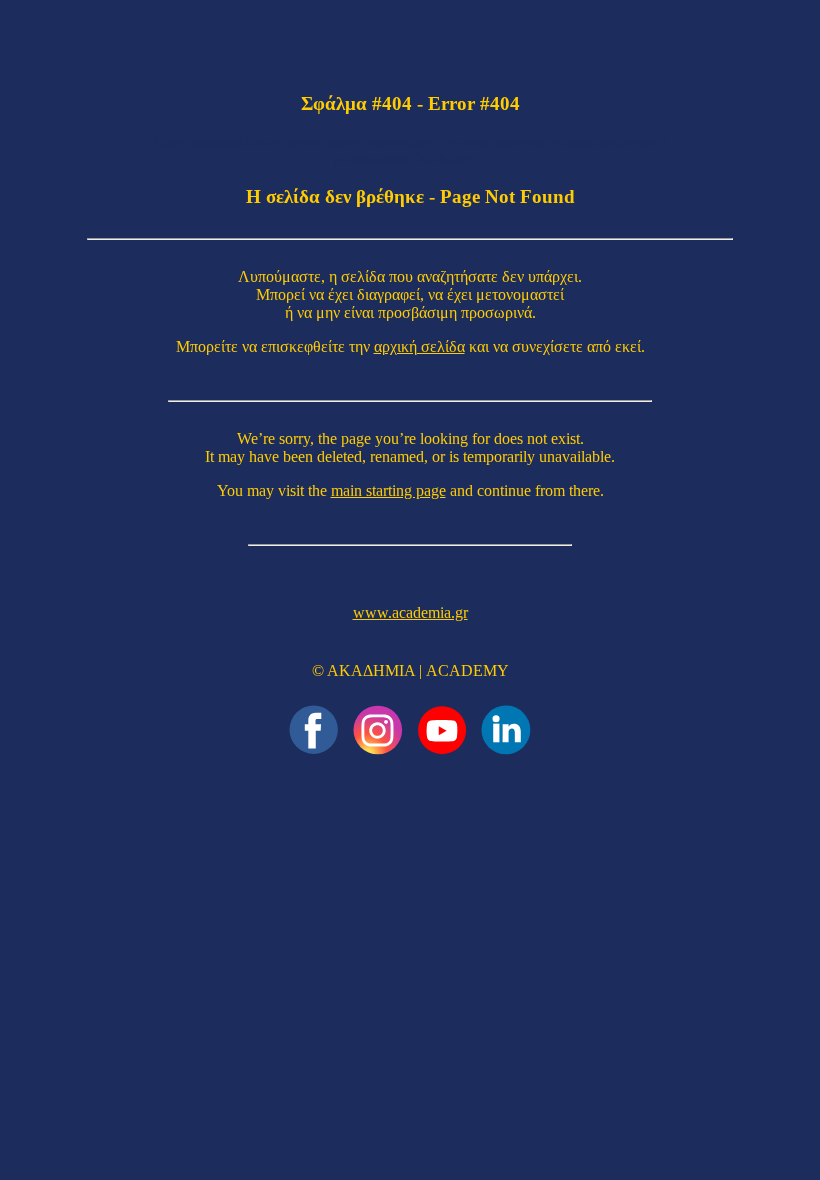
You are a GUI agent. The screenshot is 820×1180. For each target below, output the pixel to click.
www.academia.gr (410, 612)
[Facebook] (314, 730)
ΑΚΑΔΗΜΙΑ (371, 670)
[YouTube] (442, 730)
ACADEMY (467, 670)
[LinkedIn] (506, 730)
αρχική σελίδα (419, 346)
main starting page (388, 490)
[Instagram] (378, 730)
